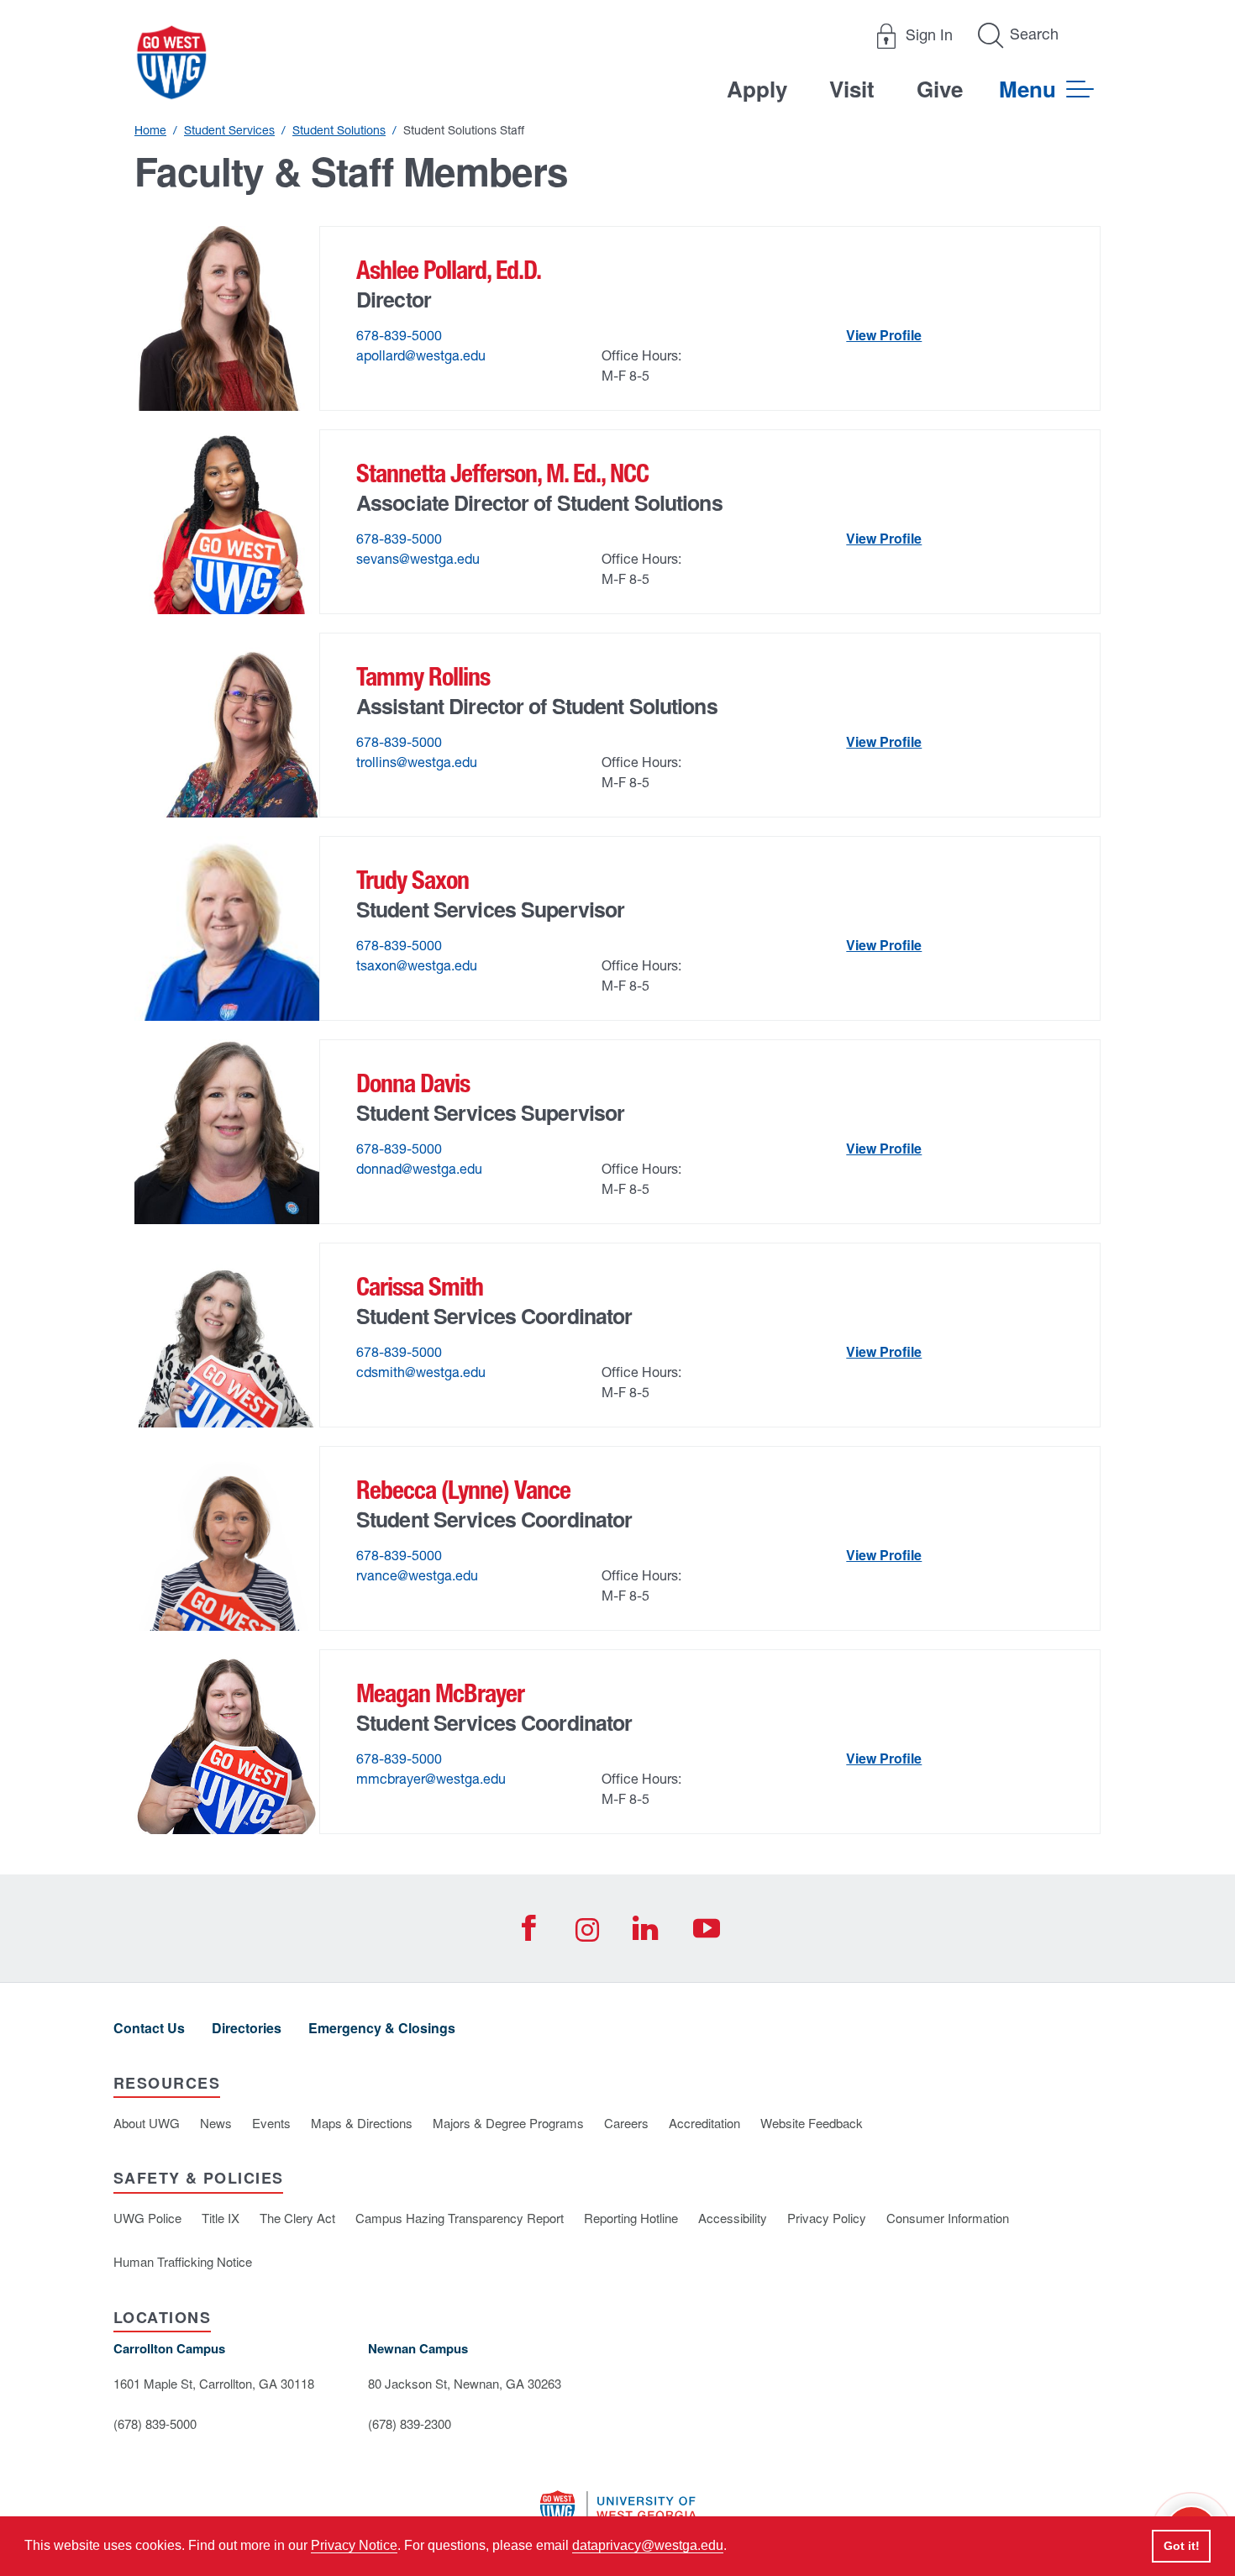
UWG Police (147, 2218)
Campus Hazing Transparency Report (460, 2218)
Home (150, 130)
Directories (247, 2028)
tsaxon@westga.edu (417, 965)
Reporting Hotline (631, 2218)
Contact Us (149, 2028)
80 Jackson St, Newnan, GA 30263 (465, 2383)
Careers (626, 2123)
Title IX (221, 2218)
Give (940, 89)
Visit (852, 89)
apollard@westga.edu (421, 355)
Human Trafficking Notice (183, 2261)
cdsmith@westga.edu (421, 1372)
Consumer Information (948, 2218)
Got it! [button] (1182, 2546)
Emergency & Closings (382, 2028)
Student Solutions (339, 130)
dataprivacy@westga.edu (648, 2545)
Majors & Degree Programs (508, 2123)
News (216, 2123)
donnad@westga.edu (419, 1169)
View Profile (884, 335)
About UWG (147, 2123)
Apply (757, 89)
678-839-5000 (399, 335)
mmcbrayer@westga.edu (431, 1779)
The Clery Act (297, 2218)
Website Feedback (812, 2123)
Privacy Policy (827, 2218)
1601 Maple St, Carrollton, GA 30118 (214, 2383)
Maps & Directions (362, 2123)
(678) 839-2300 (410, 2424)
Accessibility (733, 2218)
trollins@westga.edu (417, 762)
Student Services (229, 130)
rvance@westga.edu (417, 1575)
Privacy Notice (354, 2545)
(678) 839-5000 (155, 2424)
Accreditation (704, 2123)
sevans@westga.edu (418, 559)
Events (271, 2123)
